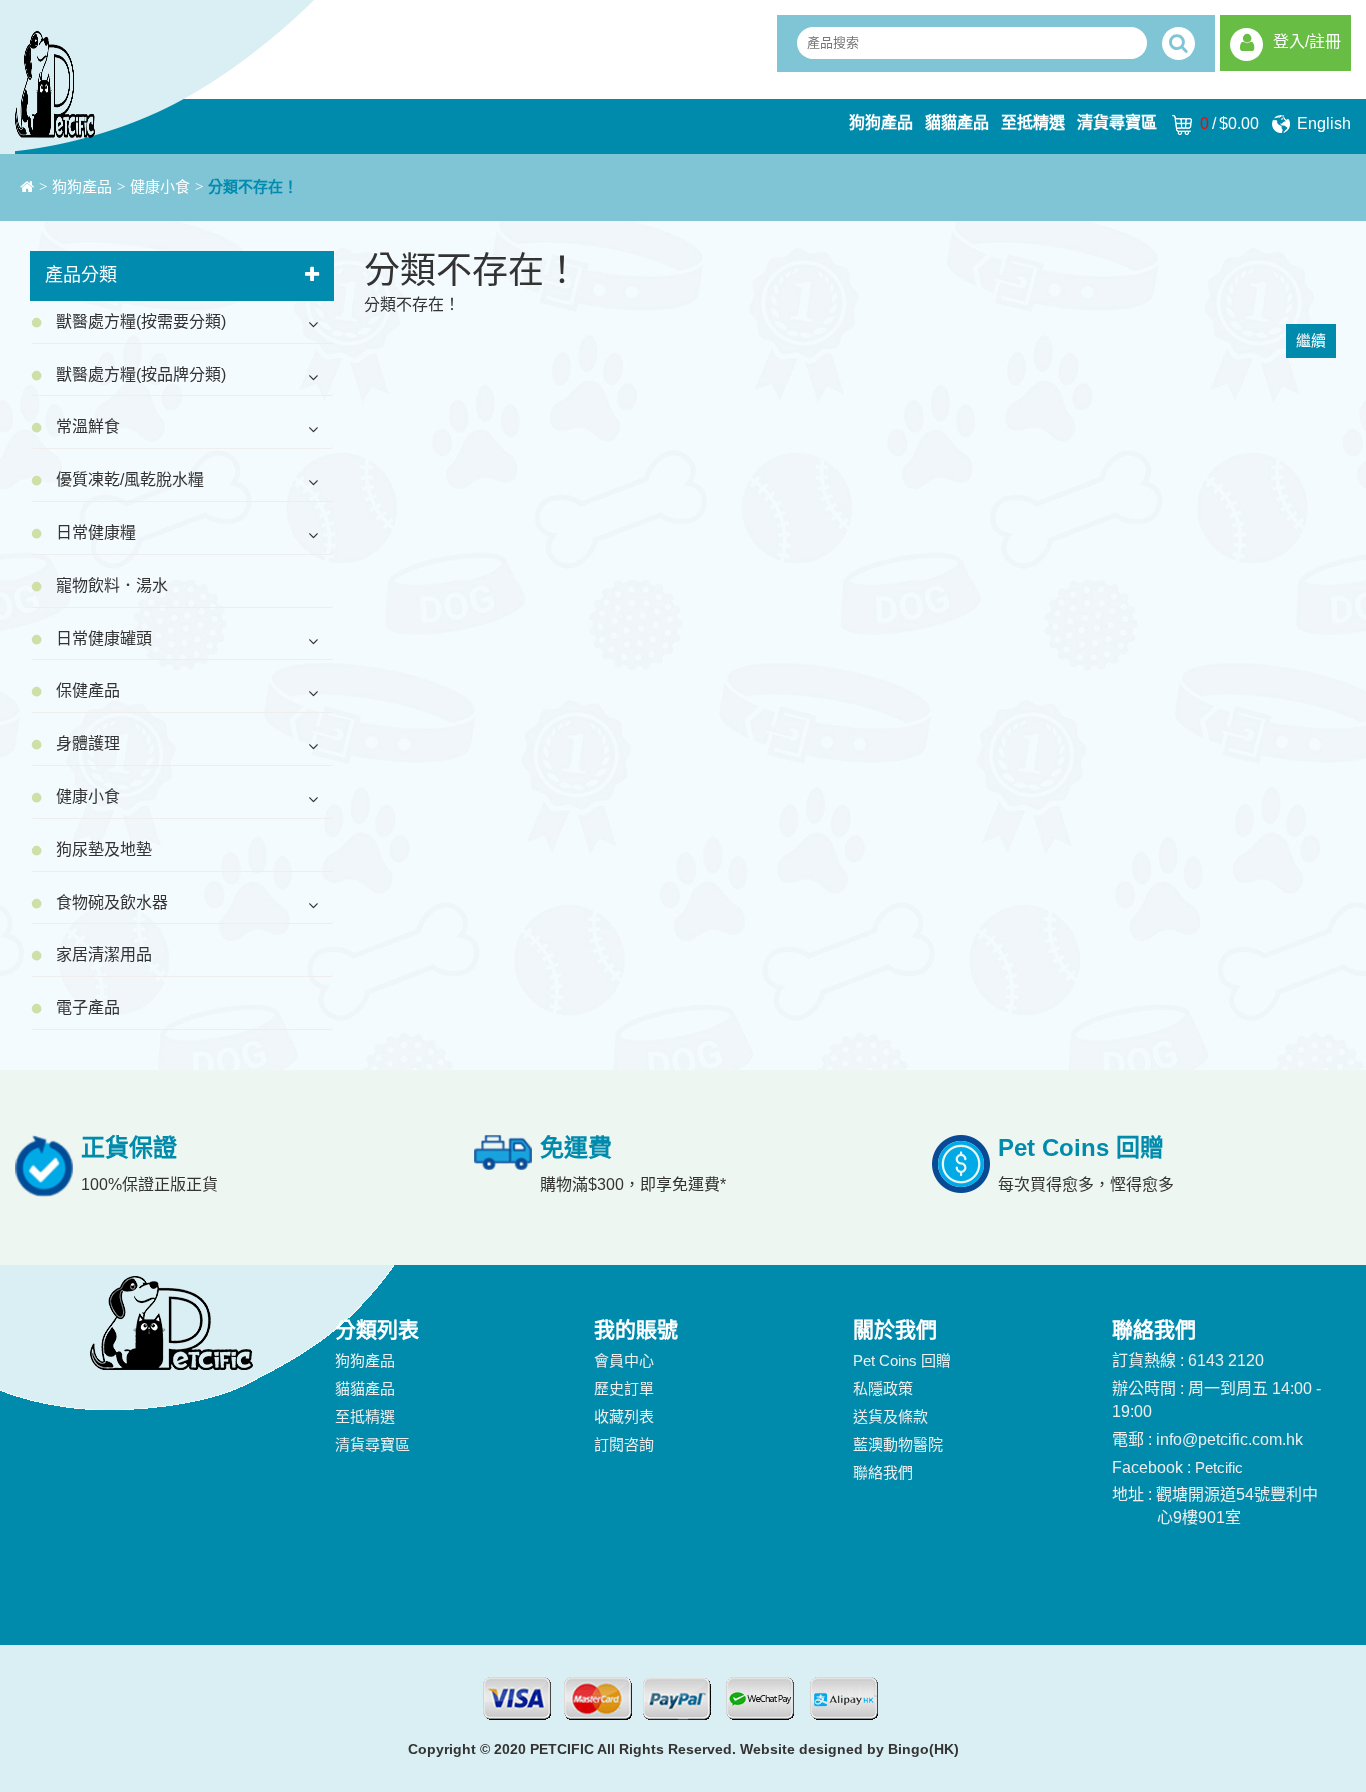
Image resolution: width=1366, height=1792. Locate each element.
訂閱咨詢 (624, 1444)
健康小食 (160, 187)
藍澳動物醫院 (898, 1444)
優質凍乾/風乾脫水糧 (130, 479)
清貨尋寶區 (1117, 122)
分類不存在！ (253, 187)
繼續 (1311, 340)
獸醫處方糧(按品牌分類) (141, 374)
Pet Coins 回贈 (902, 1360)
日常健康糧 (96, 532)
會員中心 (624, 1360)
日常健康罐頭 (104, 638)
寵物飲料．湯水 (112, 585)
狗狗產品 (881, 122)
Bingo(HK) (923, 1749)
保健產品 (88, 690)
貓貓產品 (957, 122)
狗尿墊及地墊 (104, 849)
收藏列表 (624, 1416)
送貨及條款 (890, 1416)
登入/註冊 (1307, 41)
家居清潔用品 (104, 954)
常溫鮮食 (88, 426)
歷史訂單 (624, 1388)
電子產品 (88, 1007)
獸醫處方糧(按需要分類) (141, 321)
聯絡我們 (883, 1472)
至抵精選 (1033, 122)
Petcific (1219, 1467)
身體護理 (88, 743)
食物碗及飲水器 (112, 902)
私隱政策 (883, 1388)
